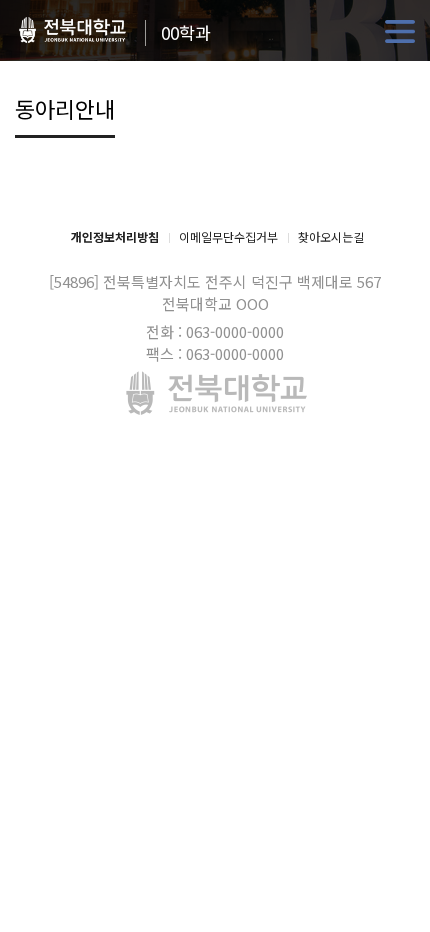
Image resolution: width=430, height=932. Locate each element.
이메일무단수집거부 (228, 236)
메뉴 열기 (400, 32)
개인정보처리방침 (115, 236)
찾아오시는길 (331, 236)
